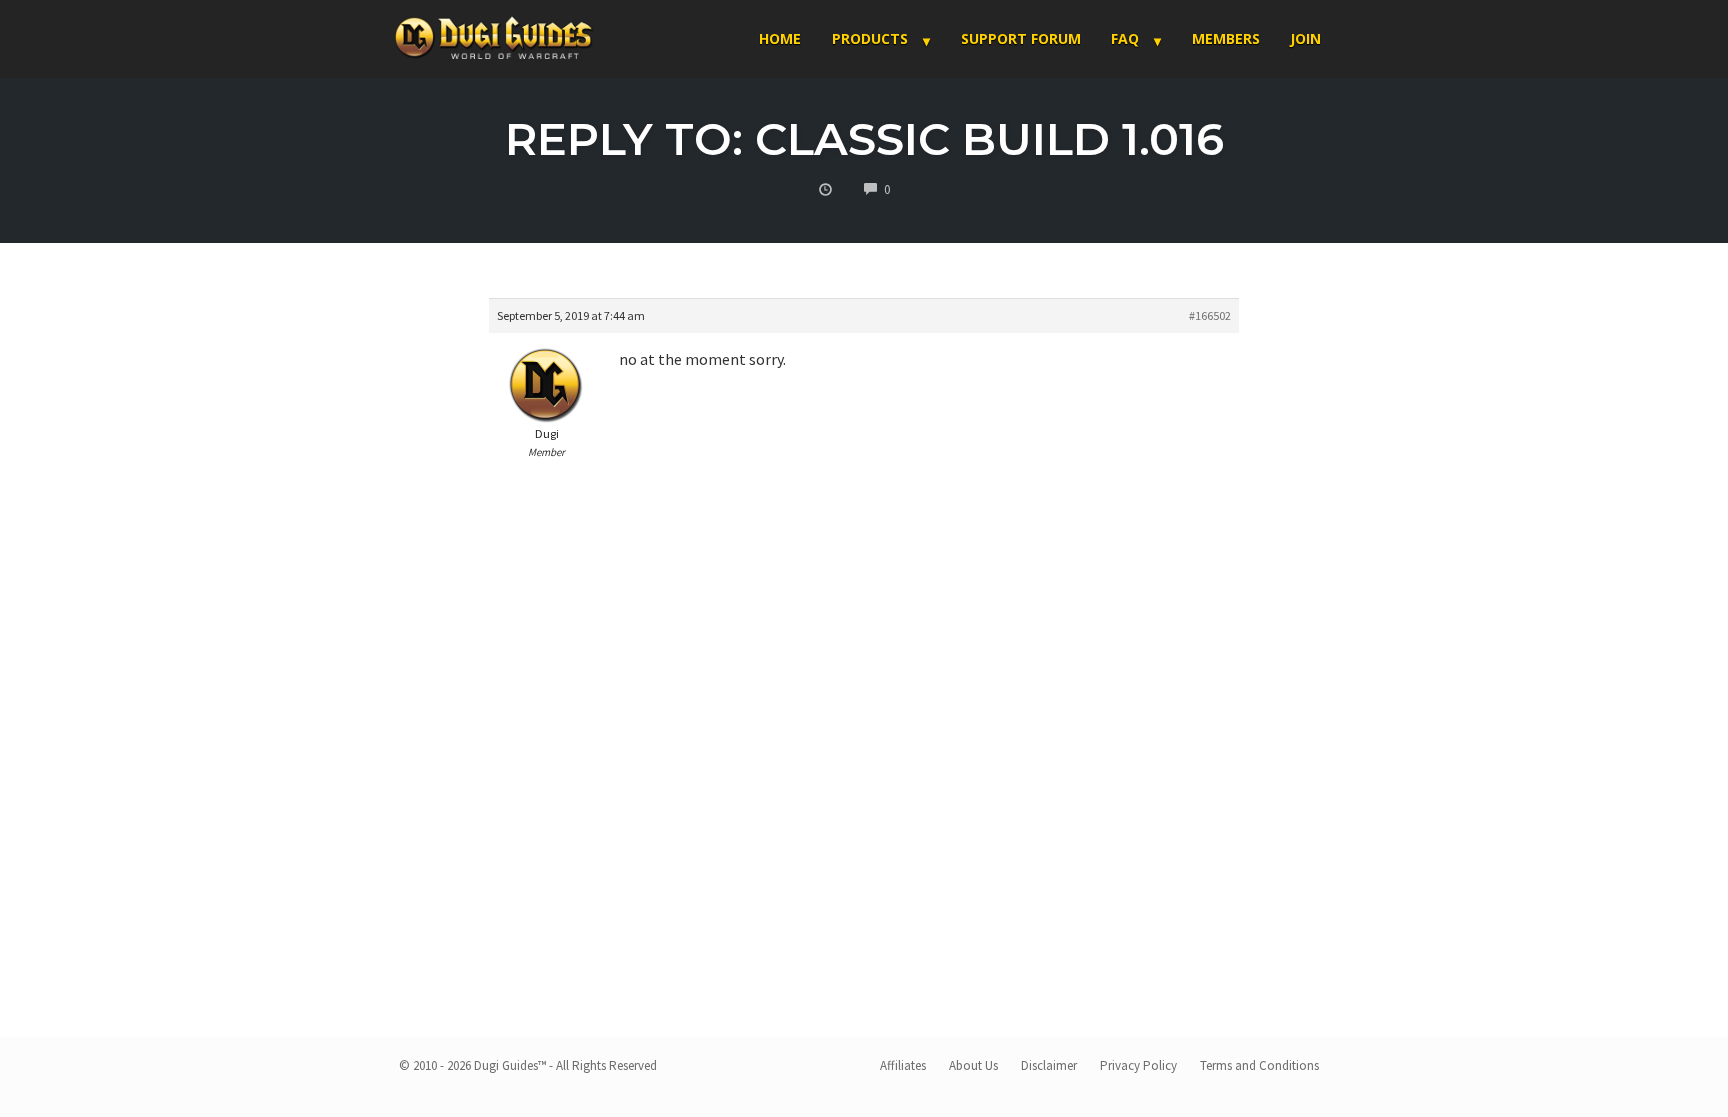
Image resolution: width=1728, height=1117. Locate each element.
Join (1305, 38)
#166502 (1210, 315)
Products (870, 38)
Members (1226, 38)
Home (780, 38)
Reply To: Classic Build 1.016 (864, 138)
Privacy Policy (1138, 1065)
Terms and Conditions (1259, 1065)
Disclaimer (1049, 1065)
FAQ (1125, 38)
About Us (973, 1065)
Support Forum (1021, 38)
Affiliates (903, 1065)
